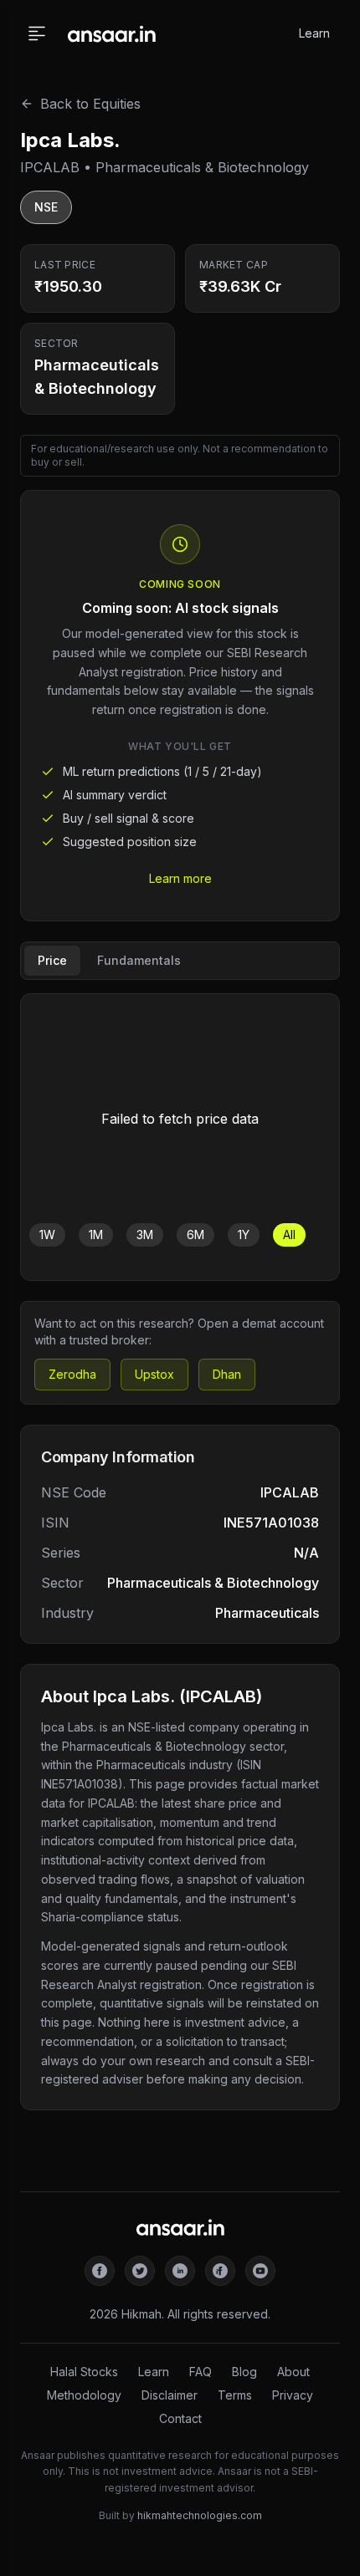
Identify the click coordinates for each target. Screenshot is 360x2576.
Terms (235, 2395)
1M (96, 1234)
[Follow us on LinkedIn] (180, 2271)
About (293, 2372)
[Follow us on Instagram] (220, 2271)
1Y (244, 1234)
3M (145, 1234)
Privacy (293, 2395)
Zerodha (72, 1374)
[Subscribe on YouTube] (260, 2271)
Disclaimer (170, 2395)
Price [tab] (52, 960)
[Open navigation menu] (37, 33)
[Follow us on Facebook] (100, 2271)
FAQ (201, 2372)
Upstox (154, 1374)
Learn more (180, 878)
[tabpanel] (180, 1137)
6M (195, 1234)
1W (47, 1234)
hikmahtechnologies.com (200, 2515)
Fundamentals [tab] (139, 960)
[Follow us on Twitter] (140, 2271)
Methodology (84, 2395)
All (289, 1234)
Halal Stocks (84, 2372)
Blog (244, 2372)
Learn (314, 33)
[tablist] (180, 961)
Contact (180, 2418)
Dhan (227, 1374)
